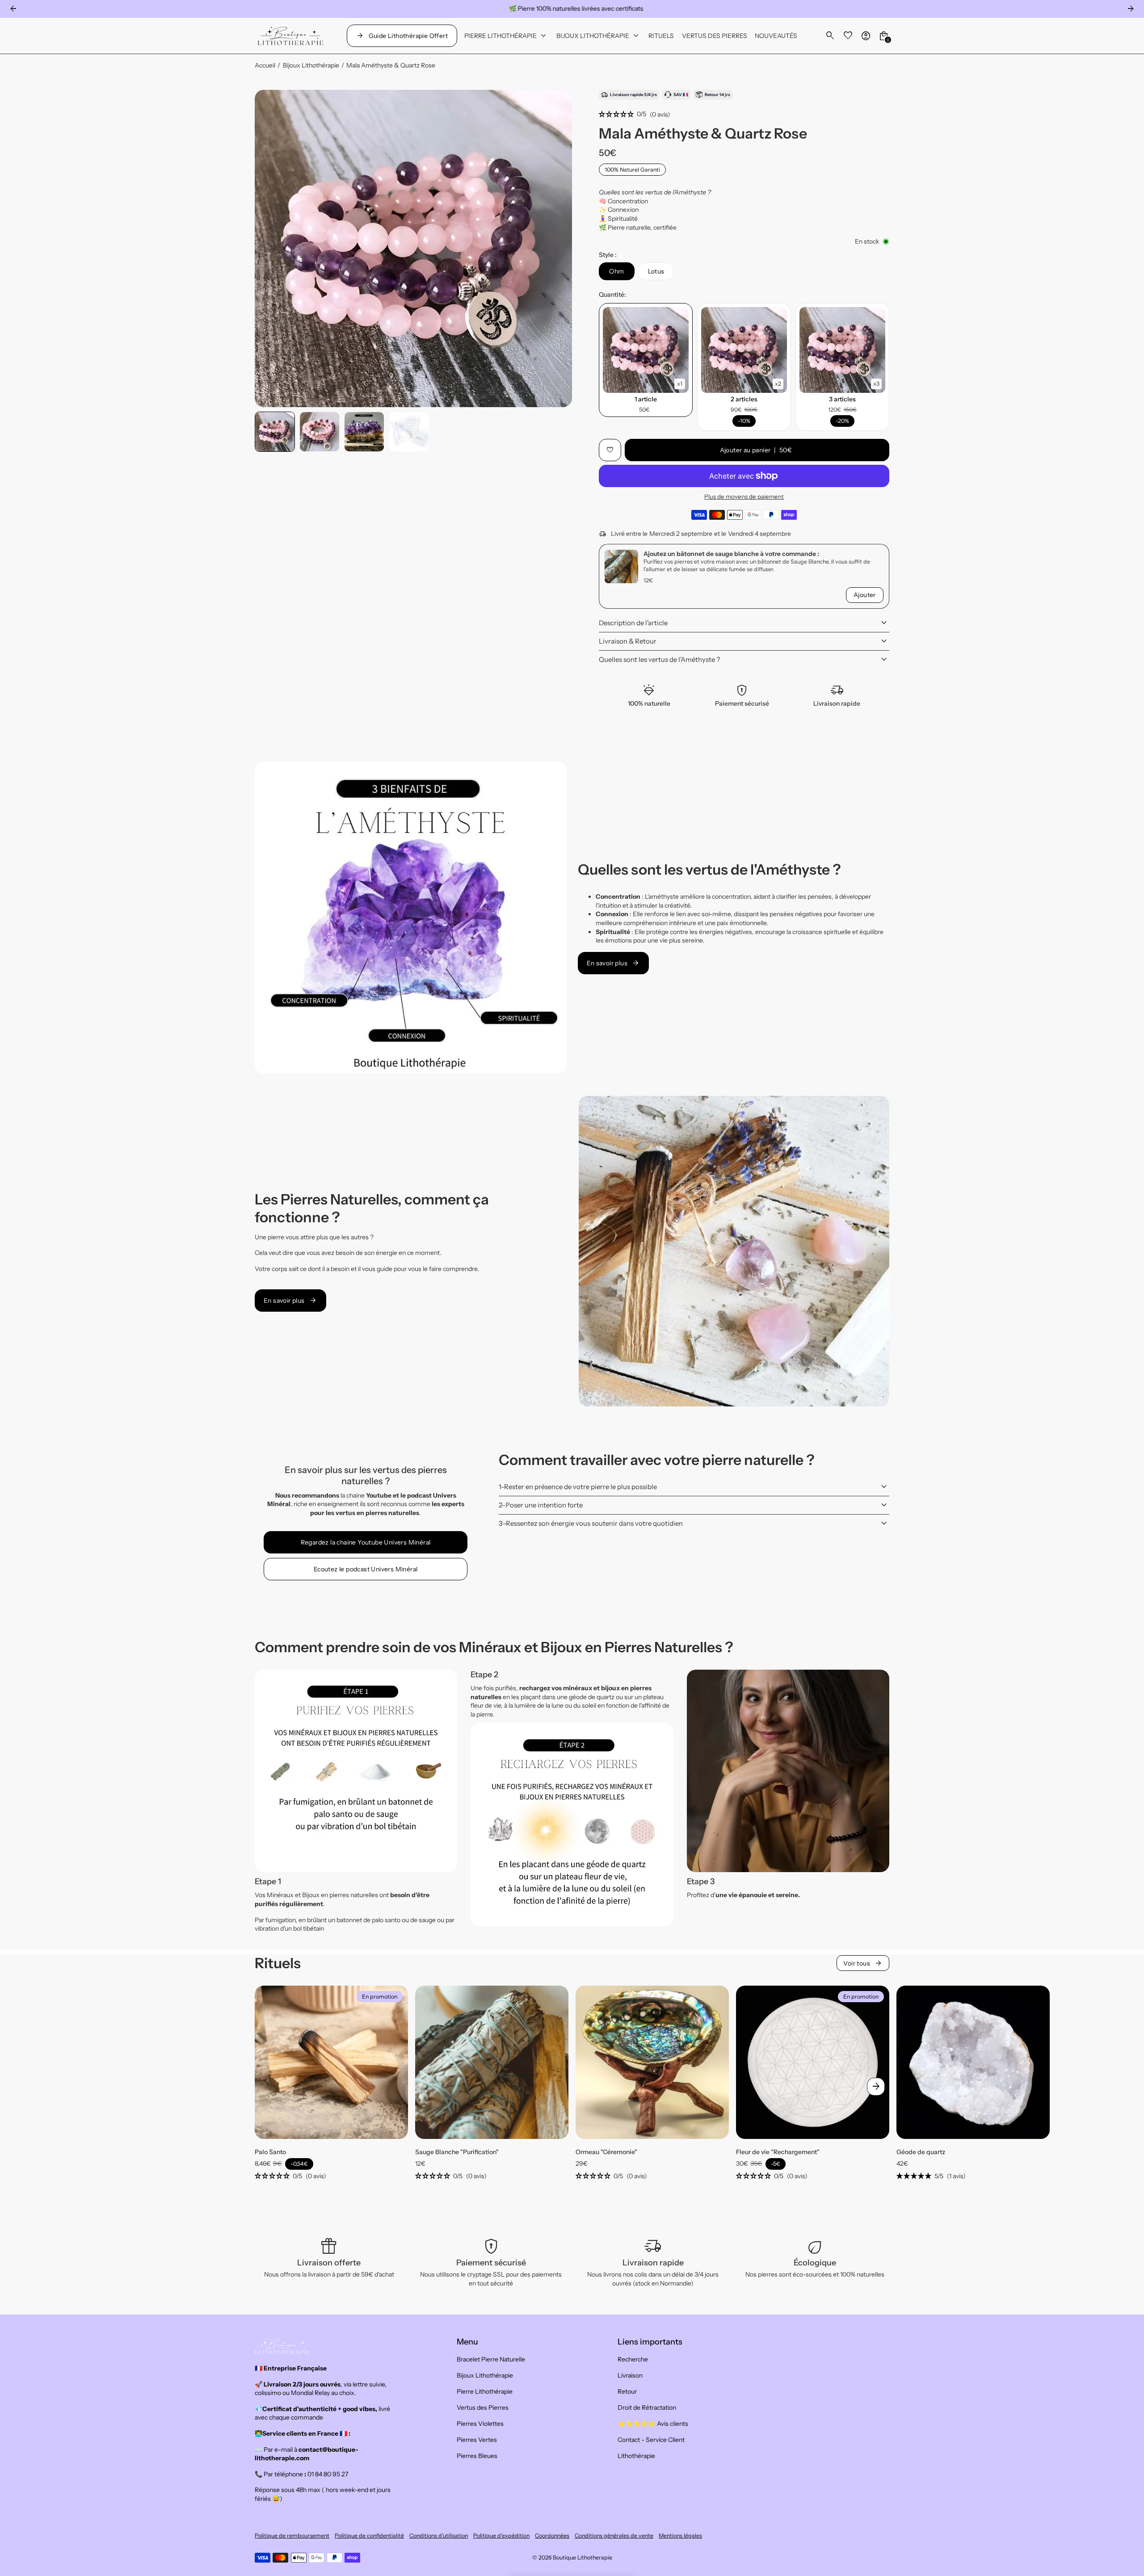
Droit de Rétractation (647, 2408)
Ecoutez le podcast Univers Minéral (366, 1569)
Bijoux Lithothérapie (311, 65)
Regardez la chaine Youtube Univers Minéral (366, 1542)
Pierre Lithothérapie (485, 2391)
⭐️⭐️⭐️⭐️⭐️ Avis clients (653, 2424)
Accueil (265, 65)
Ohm (616, 271)
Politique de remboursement (292, 2536)
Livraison (630, 2375)
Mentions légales (680, 2536)
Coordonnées (552, 2536)
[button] (275, 432)
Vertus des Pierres (483, 2408)
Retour (627, 2391)
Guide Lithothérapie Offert (402, 36)
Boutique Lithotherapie (583, 2557)
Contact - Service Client (651, 2440)
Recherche (633, 2359)
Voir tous (863, 1963)
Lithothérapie (636, 2456)
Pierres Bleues (477, 2456)
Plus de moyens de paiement (744, 497)
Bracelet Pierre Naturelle (491, 2359)
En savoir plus (614, 963)
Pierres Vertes (477, 2440)
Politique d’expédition (501, 2536)
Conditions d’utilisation (439, 2536)
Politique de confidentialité (369, 2536)
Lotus (656, 271)
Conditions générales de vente (614, 2536)
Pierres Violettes (480, 2424)
